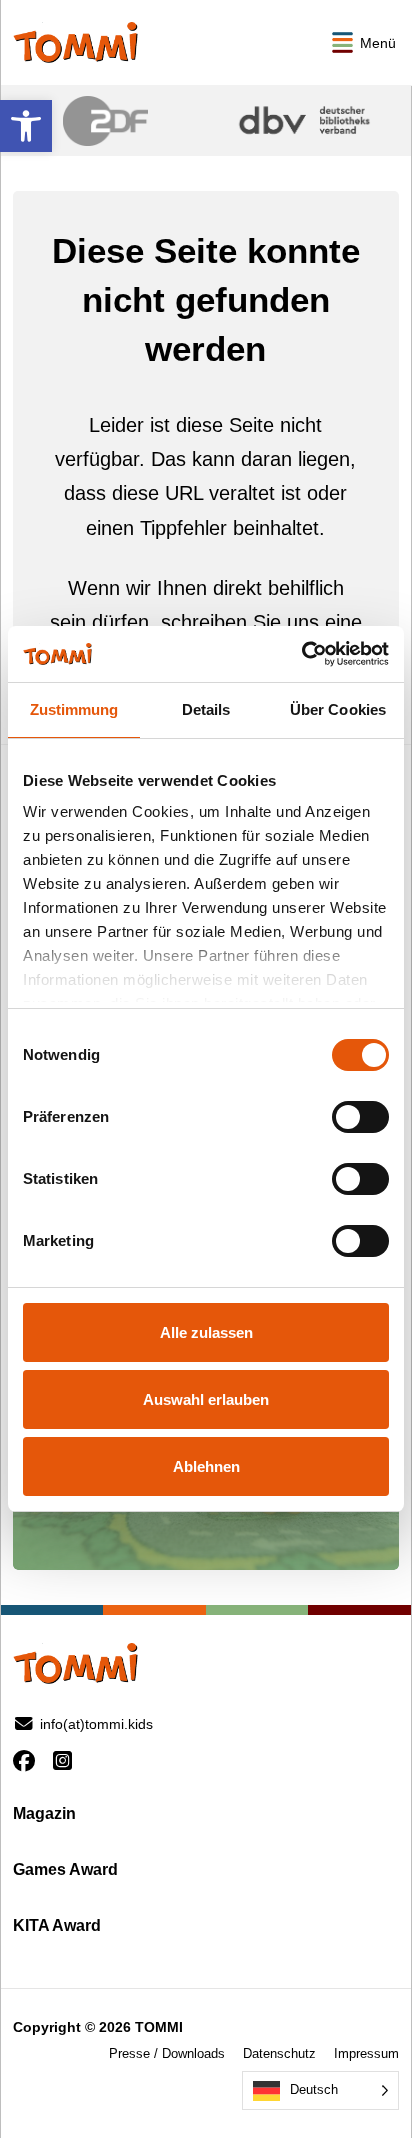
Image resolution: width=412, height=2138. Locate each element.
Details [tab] (206, 709)
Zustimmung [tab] (74, 709)
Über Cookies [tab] (338, 709)
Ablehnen (206, 1466)
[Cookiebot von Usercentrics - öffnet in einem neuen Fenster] (301, 654)
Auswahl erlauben (206, 1399)
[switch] (360, 1117)
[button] (26, 126)
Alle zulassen (206, 1332)
